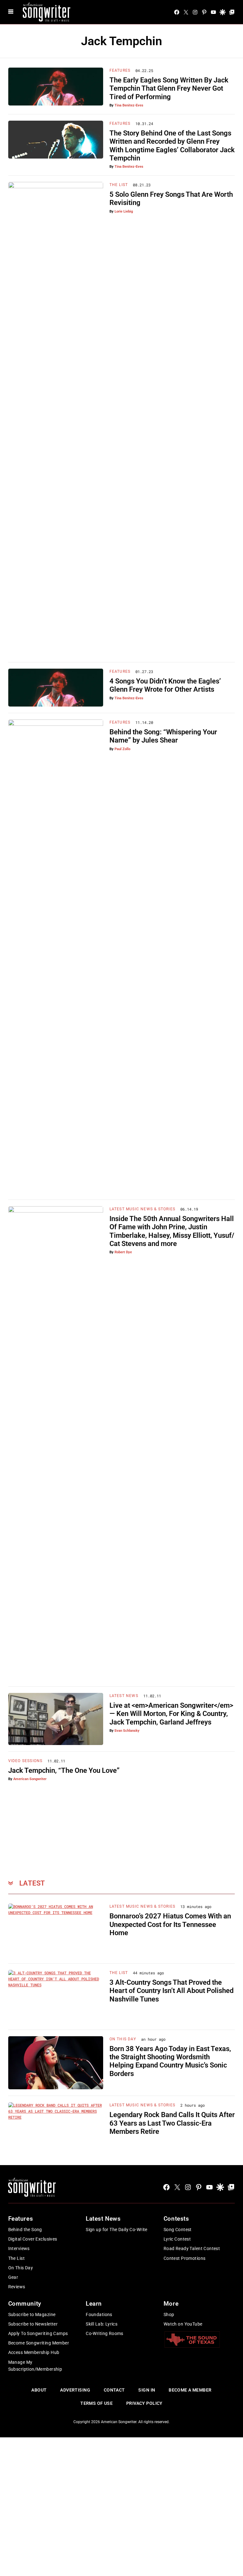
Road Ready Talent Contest (192, 2248)
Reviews (17, 2287)
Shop (169, 2314)
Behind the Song (25, 2230)
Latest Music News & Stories (142, 1209)
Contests (176, 2219)
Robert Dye (123, 1252)
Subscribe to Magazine (32, 2314)
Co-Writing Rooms (105, 2333)
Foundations (99, 2314)
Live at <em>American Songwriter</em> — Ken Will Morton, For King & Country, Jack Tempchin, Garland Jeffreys (171, 1714)
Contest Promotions (185, 2258)
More (171, 2304)
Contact (114, 2390)
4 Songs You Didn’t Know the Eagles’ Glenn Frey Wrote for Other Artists (165, 685)
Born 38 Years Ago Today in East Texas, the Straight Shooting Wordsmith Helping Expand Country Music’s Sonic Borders (170, 2061)
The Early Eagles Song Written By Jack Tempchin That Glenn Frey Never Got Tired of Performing (169, 88)
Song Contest (178, 2230)
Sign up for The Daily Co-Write (117, 2230)
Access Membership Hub (34, 2352)
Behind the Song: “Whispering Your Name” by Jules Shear (163, 736)
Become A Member (190, 2390)
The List (119, 185)
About (39, 2390)
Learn (94, 2304)
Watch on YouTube (183, 2324)
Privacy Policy (144, 2403)
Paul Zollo (122, 749)
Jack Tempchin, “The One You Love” (64, 1770)
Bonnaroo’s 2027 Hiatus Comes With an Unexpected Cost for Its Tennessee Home (170, 1924)
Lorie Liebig (124, 211)
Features (120, 70)
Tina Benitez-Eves (129, 105)
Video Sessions (25, 1761)
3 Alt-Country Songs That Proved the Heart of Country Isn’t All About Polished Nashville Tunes (171, 1991)
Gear (13, 2277)
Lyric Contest (177, 2239)
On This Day (123, 2039)
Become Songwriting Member (39, 2343)
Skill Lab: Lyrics (102, 2324)
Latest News (124, 1696)
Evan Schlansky (127, 1731)
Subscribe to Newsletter (33, 2324)
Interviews (19, 2248)
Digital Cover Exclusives (33, 2239)
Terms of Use (97, 2403)
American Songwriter (30, 1779)
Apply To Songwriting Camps (38, 2333)
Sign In (147, 2390)
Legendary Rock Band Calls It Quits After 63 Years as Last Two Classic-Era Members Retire (172, 2123)
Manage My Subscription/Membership (35, 2366)
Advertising (75, 2390)
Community (25, 2304)
